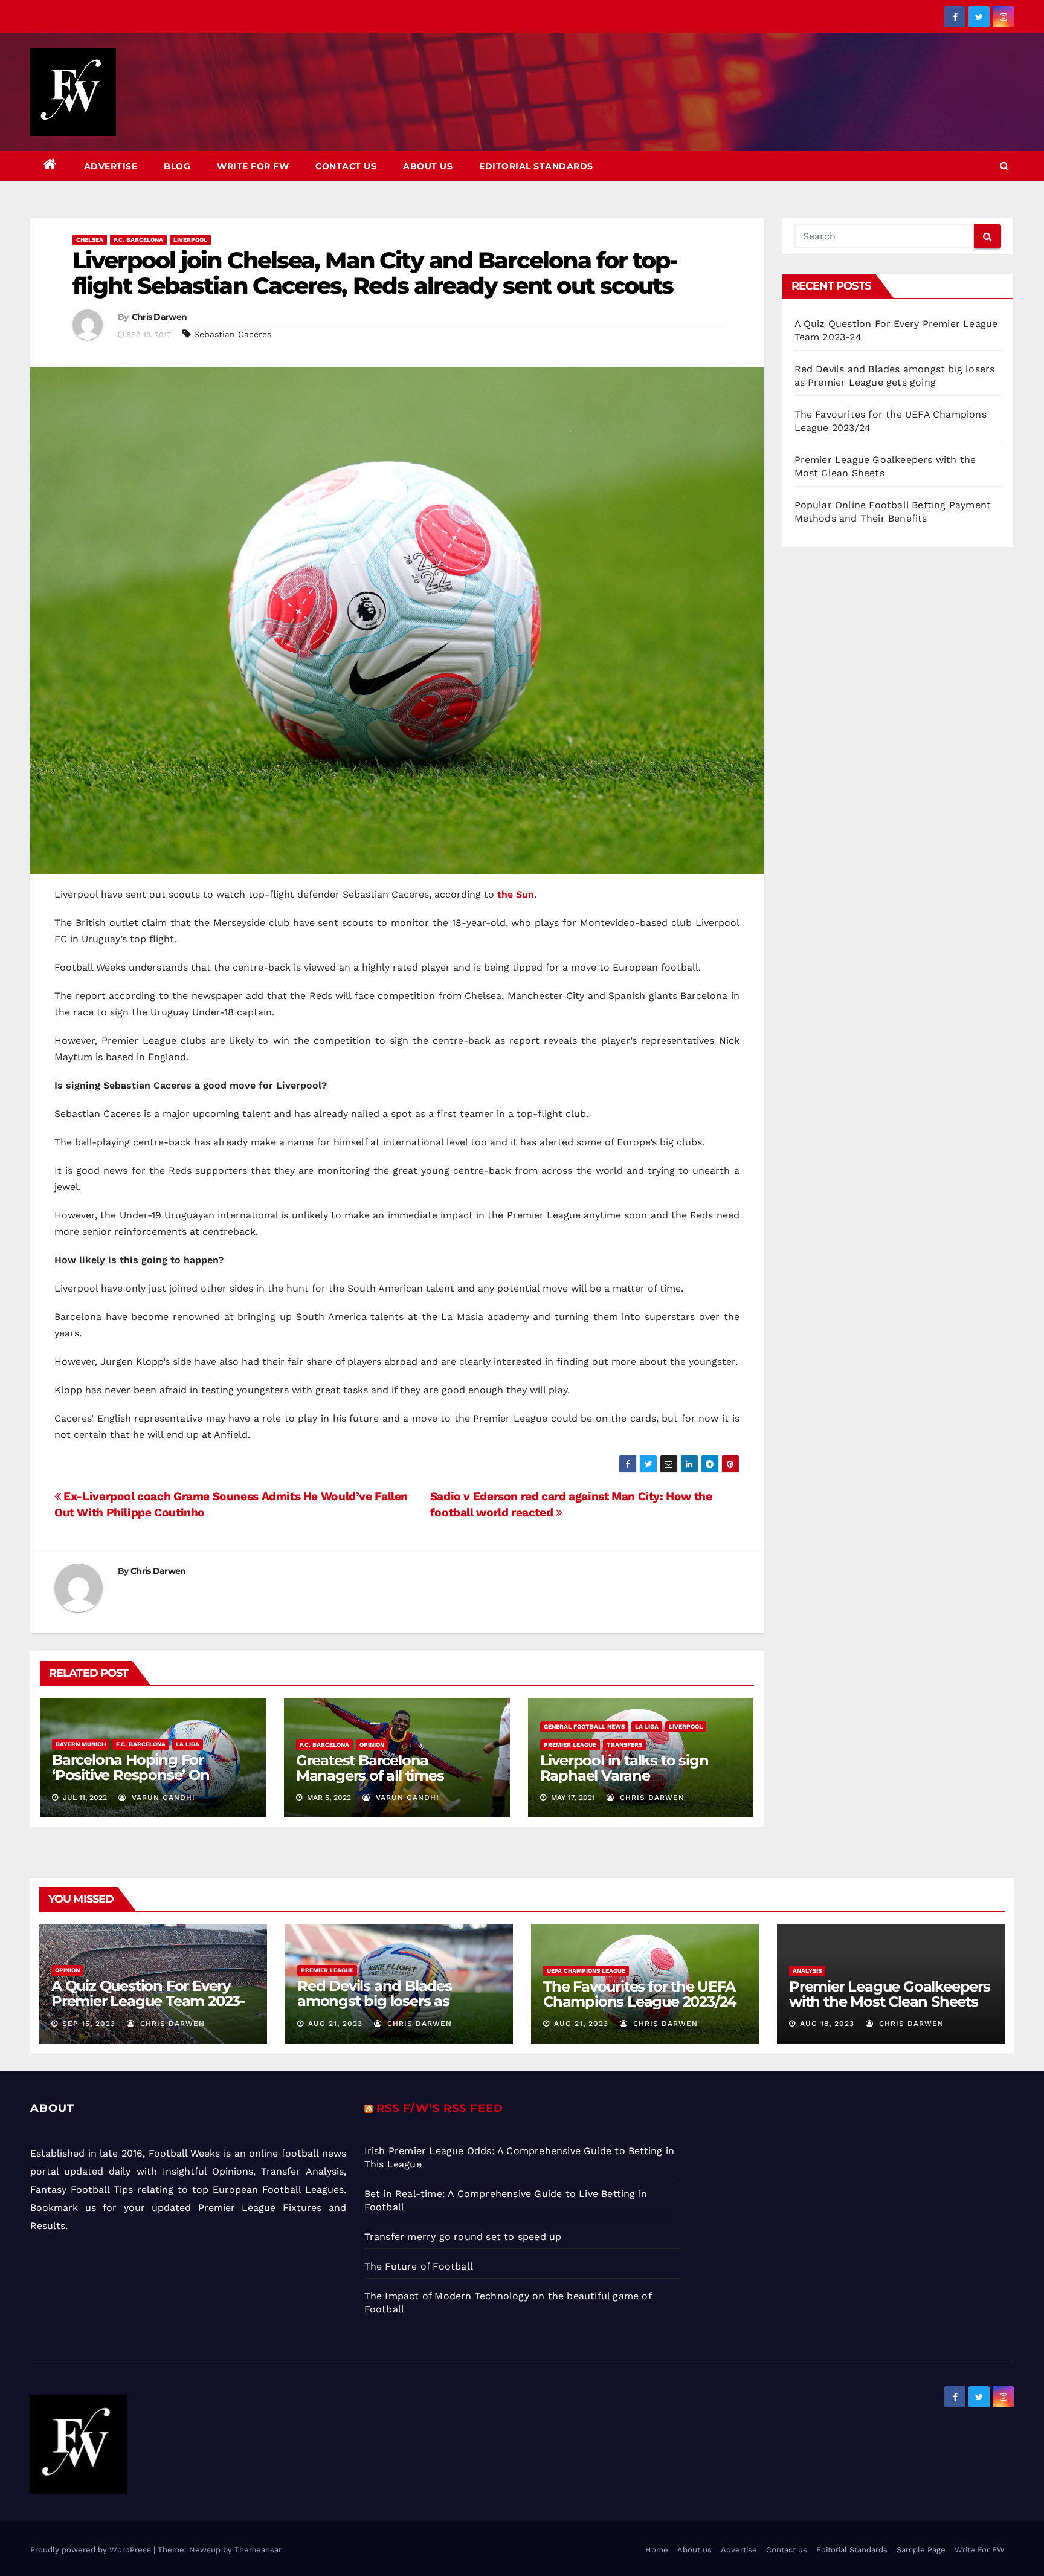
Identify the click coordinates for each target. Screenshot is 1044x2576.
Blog (177, 166)
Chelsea (90, 240)
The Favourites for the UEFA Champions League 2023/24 (640, 1994)
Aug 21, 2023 (335, 2024)
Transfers (624, 1745)
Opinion (372, 1745)
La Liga (188, 1744)
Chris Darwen (159, 317)
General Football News (584, 1727)
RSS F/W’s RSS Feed (440, 2108)
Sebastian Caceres (233, 334)
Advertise (111, 166)
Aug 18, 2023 (827, 2024)
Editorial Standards (536, 166)
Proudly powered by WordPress (92, 2550)
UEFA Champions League (586, 1971)
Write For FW (253, 166)
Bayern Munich (81, 1744)
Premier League (570, 1745)
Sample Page (921, 2550)
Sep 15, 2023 (89, 2024)
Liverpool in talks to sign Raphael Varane (624, 1768)
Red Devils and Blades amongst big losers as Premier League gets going (392, 2001)
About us (428, 166)
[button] (1004, 166)
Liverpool (190, 240)
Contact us (346, 166)
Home (657, 2550)
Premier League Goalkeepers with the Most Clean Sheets (890, 1994)
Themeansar (258, 2550)
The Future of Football (420, 2266)
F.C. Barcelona (138, 240)
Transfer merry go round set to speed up (463, 2237)
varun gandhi (162, 1798)
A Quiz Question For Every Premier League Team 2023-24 (148, 2001)
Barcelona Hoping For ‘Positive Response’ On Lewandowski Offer (131, 1775)
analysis (807, 1971)
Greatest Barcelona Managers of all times (370, 1768)
